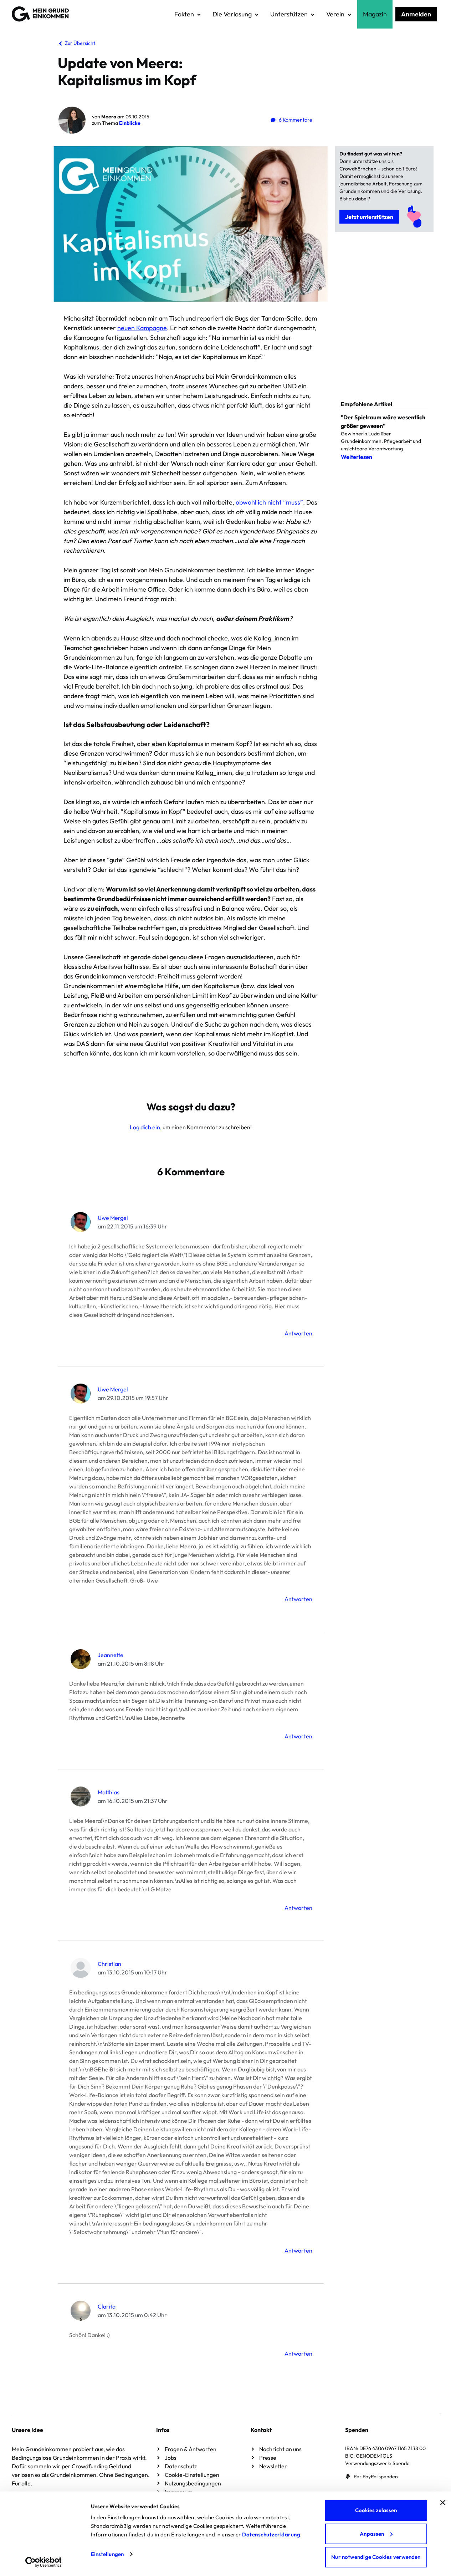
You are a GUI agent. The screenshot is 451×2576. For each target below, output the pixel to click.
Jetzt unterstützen (369, 217)
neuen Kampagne (142, 328)
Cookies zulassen (376, 2510)
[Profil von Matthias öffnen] (81, 1796)
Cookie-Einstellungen (192, 2475)
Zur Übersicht (80, 43)
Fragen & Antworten (191, 2449)
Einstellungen (107, 2554)
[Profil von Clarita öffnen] (81, 2311)
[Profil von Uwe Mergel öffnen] (81, 1222)
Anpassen (372, 2534)
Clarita (107, 2306)
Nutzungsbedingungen (193, 2483)
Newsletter (273, 2466)
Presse (268, 2458)
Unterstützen (289, 14)
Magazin (375, 14)
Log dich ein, (146, 1127)
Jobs (171, 2458)
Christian (109, 1964)
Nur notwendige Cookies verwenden (376, 2557)
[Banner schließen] (443, 2503)
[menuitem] (188, 14)
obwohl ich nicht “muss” (269, 502)
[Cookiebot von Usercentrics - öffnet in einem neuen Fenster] (43, 2562)
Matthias (109, 1792)
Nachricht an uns (280, 2449)
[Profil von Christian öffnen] (81, 1968)
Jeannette (111, 1655)
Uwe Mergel (113, 1218)
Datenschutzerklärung (271, 2534)
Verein (335, 14)
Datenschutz (181, 2466)
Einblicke (130, 123)
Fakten (184, 14)
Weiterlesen (357, 457)
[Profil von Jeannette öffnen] (81, 1659)
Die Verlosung (232, 14)
